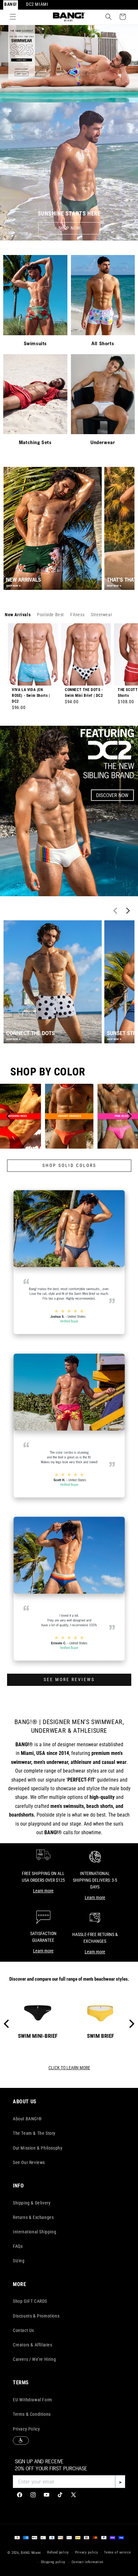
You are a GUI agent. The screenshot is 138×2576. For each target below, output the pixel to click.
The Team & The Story (34, 2133)
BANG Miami (31, 2553)
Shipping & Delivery (32, 2203)
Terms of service (117, 2552)
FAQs (18, 2246)
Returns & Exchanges (33, 2217)
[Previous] (9, 1116)
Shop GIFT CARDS (30, 2301)
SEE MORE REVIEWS (69, 1680)
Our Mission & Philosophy (38, 2148)
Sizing (19, 2261)
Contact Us (23, 2330)
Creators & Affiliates (33, 2345)
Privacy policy (87, 2552)
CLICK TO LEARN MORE (69, 2068)
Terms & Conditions (32, 2414)
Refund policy (58, 2552)
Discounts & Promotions (36, 2316)
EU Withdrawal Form (33, 2400)
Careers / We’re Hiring (34, 2359)
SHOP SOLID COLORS (69, 1165)
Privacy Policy (26, 2429)
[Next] (129, 1116)
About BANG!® (27, 2119)
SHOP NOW (69, 228)
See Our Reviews (29, 2162)
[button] (13, 17)
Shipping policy (53, 2562)
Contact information (87, 2562)
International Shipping (34, 2232)
